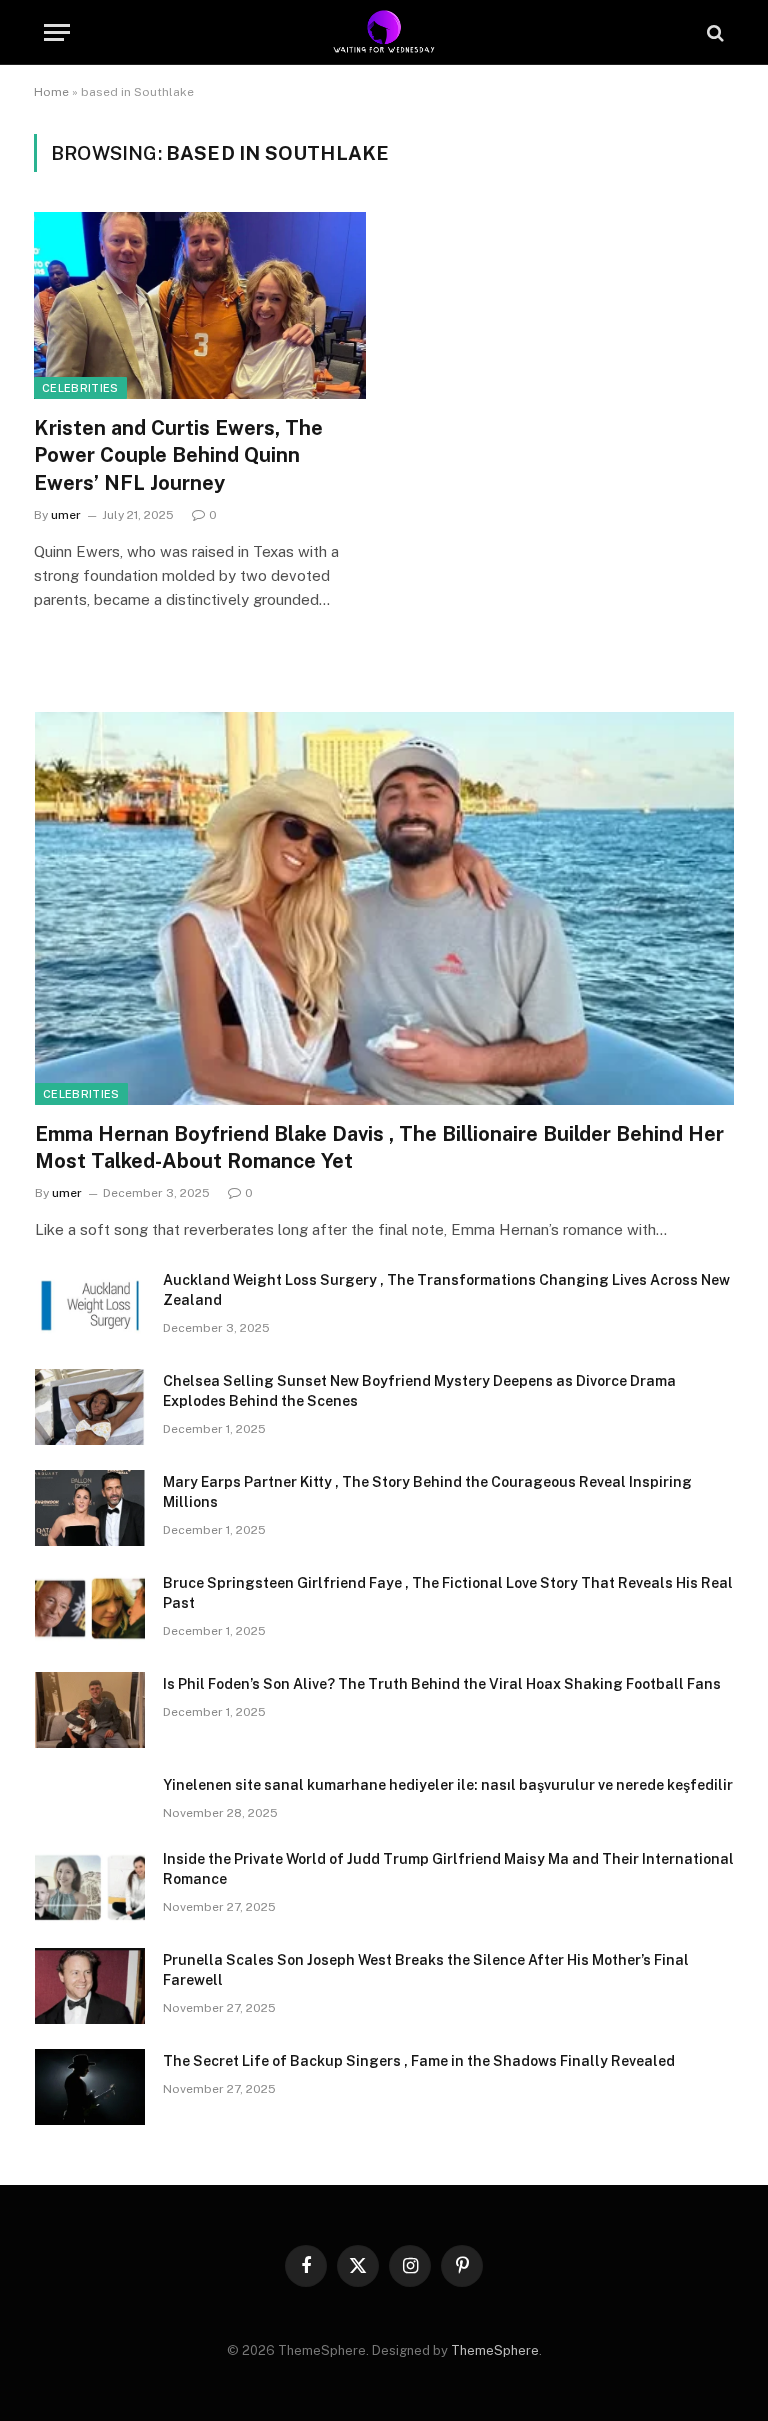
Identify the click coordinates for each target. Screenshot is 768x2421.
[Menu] (57, 32)
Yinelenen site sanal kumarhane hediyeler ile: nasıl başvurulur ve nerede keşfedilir (448, 1785)
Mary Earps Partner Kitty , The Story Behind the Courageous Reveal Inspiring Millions (427, 1492)
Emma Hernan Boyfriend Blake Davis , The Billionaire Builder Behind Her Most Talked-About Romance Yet (379, 1147)
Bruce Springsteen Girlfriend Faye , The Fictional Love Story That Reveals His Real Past (448, 1593)
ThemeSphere (495, 2350)
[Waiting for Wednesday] (384, 32)
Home (51, 92)
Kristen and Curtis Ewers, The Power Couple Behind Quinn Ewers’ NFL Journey (178, 455)
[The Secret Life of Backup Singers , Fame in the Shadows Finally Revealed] (90, 2087)
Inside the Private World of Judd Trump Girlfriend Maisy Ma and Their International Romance (448, 1869)
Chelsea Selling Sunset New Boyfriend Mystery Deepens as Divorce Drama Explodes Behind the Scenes (419, 1391)
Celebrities (80, 388)
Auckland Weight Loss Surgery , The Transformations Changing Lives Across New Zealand (446, 1290)
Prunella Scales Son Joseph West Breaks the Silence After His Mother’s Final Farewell (426, 1970)
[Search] (713, 32)
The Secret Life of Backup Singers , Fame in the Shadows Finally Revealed (419, 2061)
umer (66, 515)
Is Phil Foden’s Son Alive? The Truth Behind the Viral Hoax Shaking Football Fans (442, 1684)
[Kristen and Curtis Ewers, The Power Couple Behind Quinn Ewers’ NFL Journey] (200, 305)
